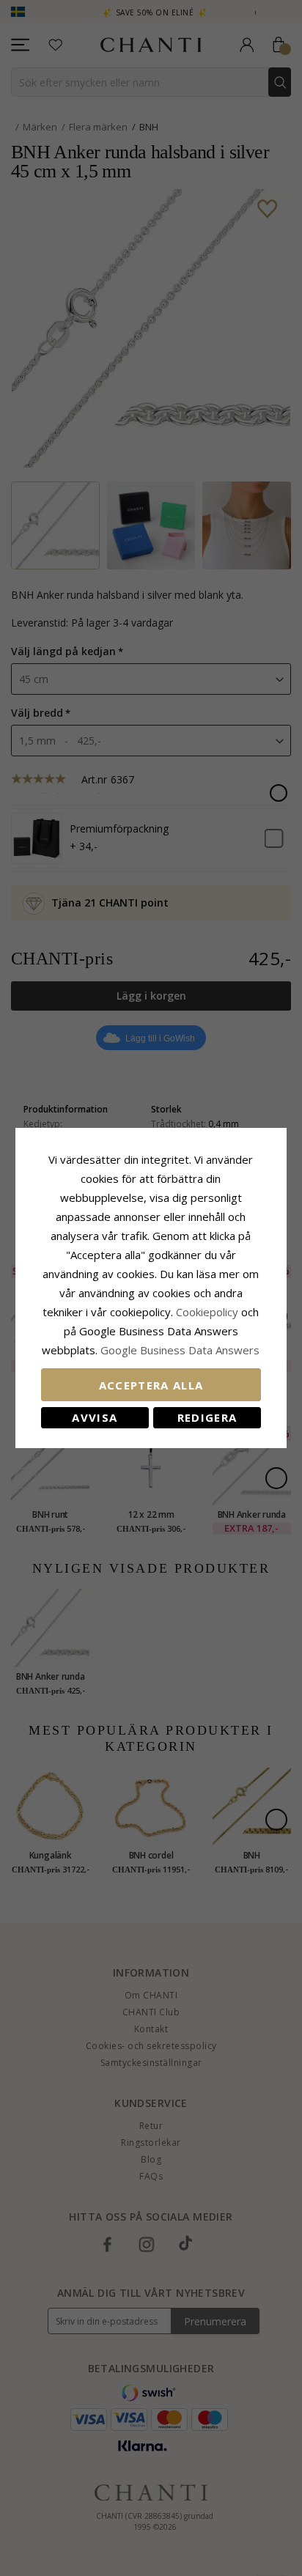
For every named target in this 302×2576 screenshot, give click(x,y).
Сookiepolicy (209, 1312)
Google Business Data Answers (180, 1350)
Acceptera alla (151, 1385)
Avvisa (95, 1417)
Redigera (207, 1417)
